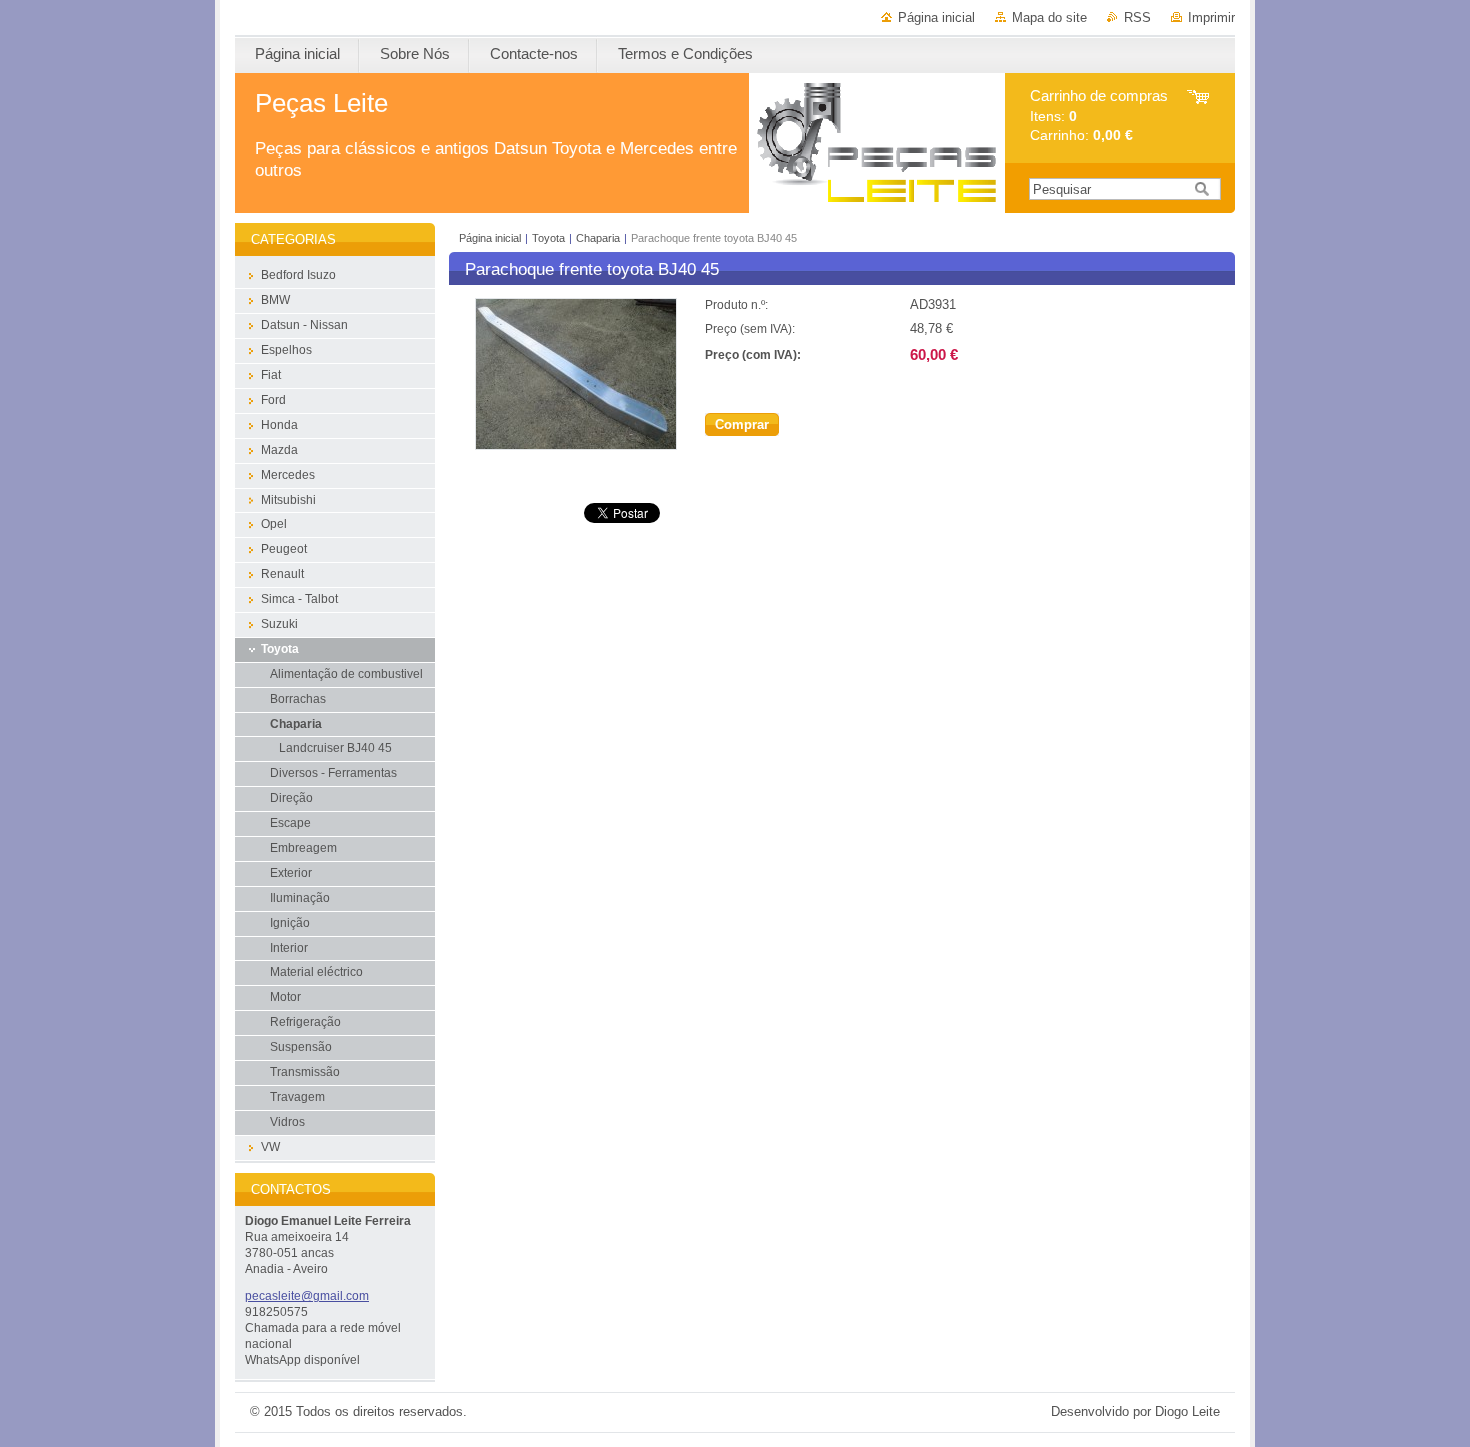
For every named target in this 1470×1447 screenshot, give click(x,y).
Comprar (742, 424)
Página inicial (936, 17)
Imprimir (1211, 17)
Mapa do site (1049, 17)
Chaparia (598, 238)
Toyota (548, 238)
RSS (1137, 17)
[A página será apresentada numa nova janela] (576, 445)
